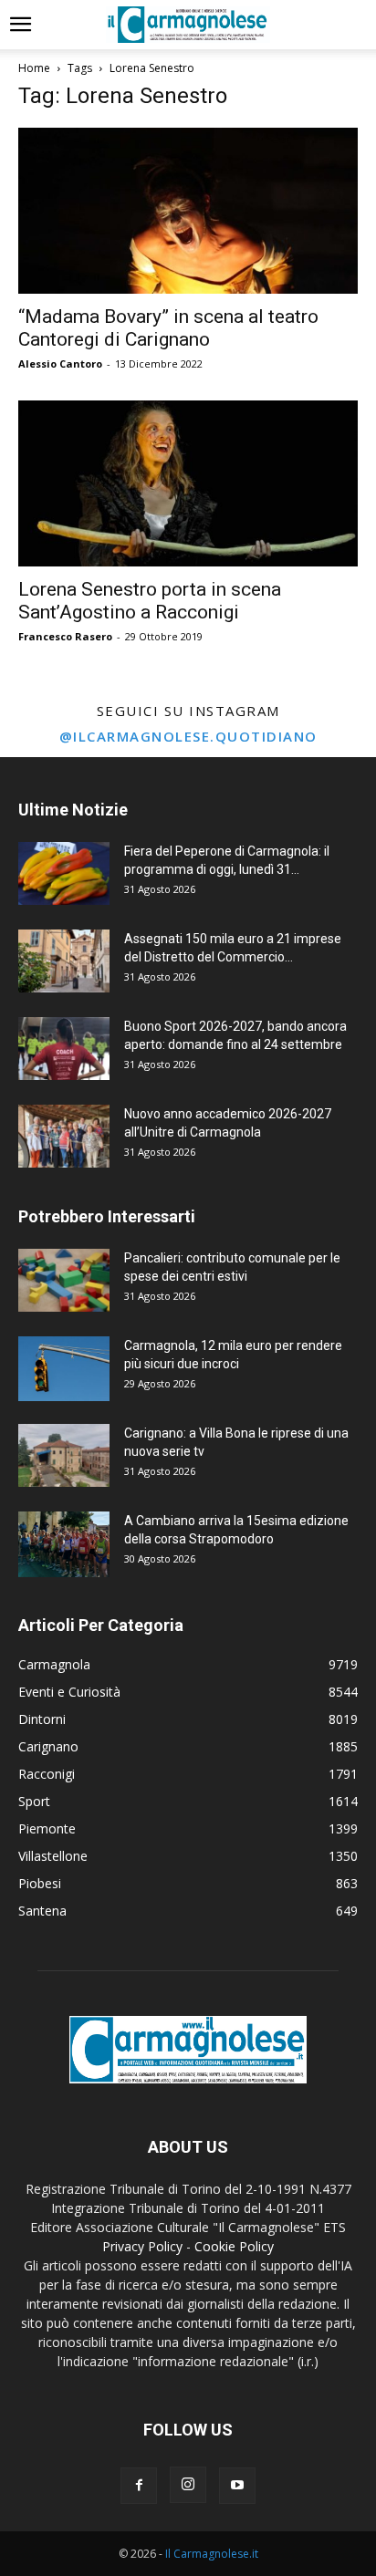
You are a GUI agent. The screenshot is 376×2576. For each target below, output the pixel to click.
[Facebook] (139, 2486)
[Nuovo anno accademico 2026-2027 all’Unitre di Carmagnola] (64, 1136)
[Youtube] (237, 2486)
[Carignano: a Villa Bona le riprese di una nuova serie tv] (64, 1455)
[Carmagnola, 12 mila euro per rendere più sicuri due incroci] (64, 1369)
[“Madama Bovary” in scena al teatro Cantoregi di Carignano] (188, 211)
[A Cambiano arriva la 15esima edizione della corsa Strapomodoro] (64, 1544)
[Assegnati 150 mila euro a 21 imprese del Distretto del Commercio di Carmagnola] (64, 961)
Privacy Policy (142, 2246)
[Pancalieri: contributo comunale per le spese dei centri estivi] (64, 1280)
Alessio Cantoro (60, 364)
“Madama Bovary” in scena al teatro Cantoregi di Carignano (168, 328)
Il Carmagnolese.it (212, 2554)
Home (34, 68)
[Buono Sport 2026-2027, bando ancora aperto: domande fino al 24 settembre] (64, 1049)
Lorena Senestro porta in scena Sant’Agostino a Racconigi (150, 601)
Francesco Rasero (65, 636)
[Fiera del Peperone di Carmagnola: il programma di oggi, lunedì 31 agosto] (64, 873)
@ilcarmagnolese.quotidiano (188, 736)
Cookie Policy (234, 2246)
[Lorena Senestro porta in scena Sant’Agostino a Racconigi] (188, 483)
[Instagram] (188, 2485)
